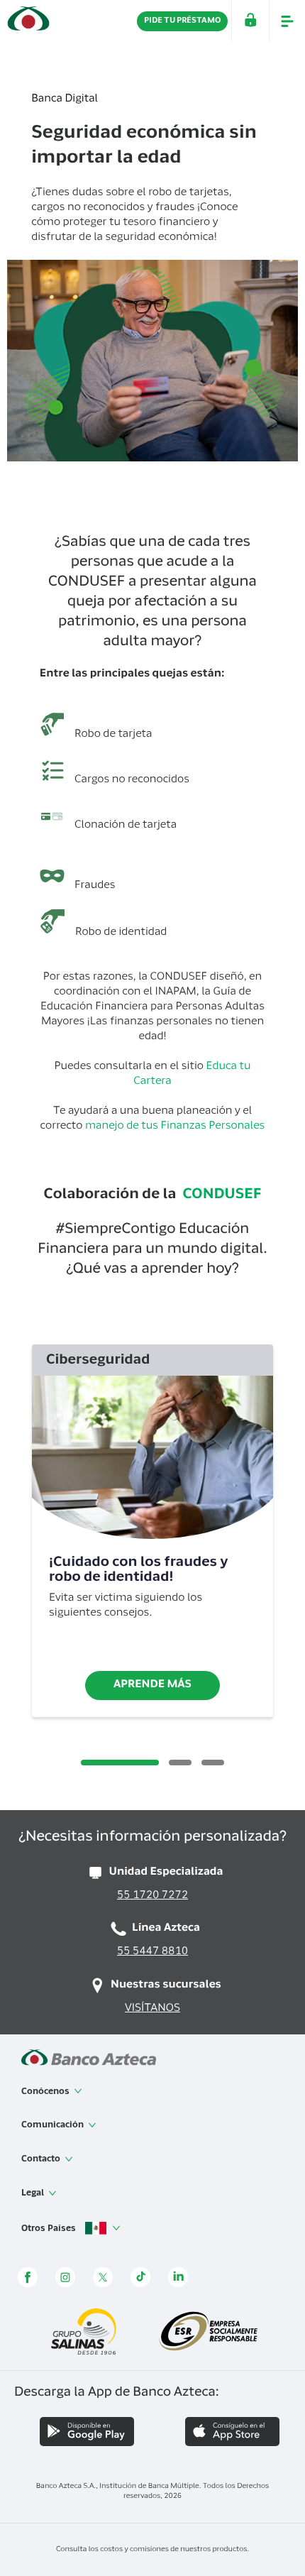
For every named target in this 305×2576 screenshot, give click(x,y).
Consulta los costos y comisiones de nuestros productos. (152, 2550)
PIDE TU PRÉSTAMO (182, 21)
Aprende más (152, 1686)
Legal (34, 2193)
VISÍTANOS (152, 2009)
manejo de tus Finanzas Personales (175, 1127)
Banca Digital (65, 100)
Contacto (42, 2159)
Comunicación (54, 2125)
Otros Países (50, 2228)
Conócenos (46, 2092)
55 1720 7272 (152, 1896)
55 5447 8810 (152, 1952)
